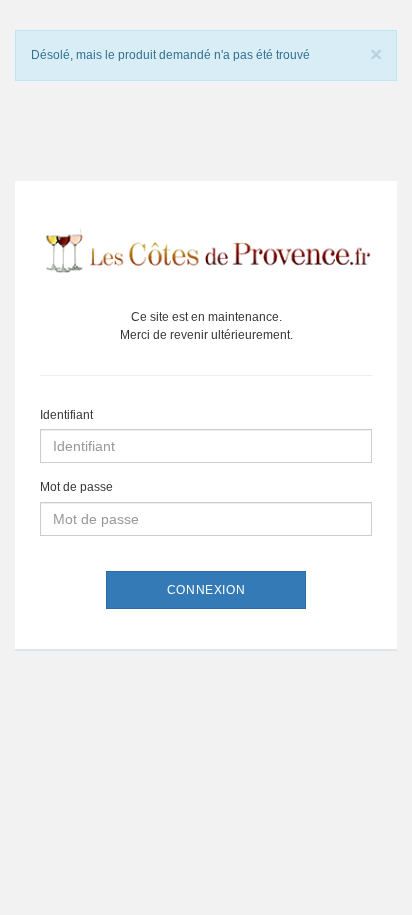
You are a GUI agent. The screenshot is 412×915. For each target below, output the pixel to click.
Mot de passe (76, 487)
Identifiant (66, 415)
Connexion (206, 590)
